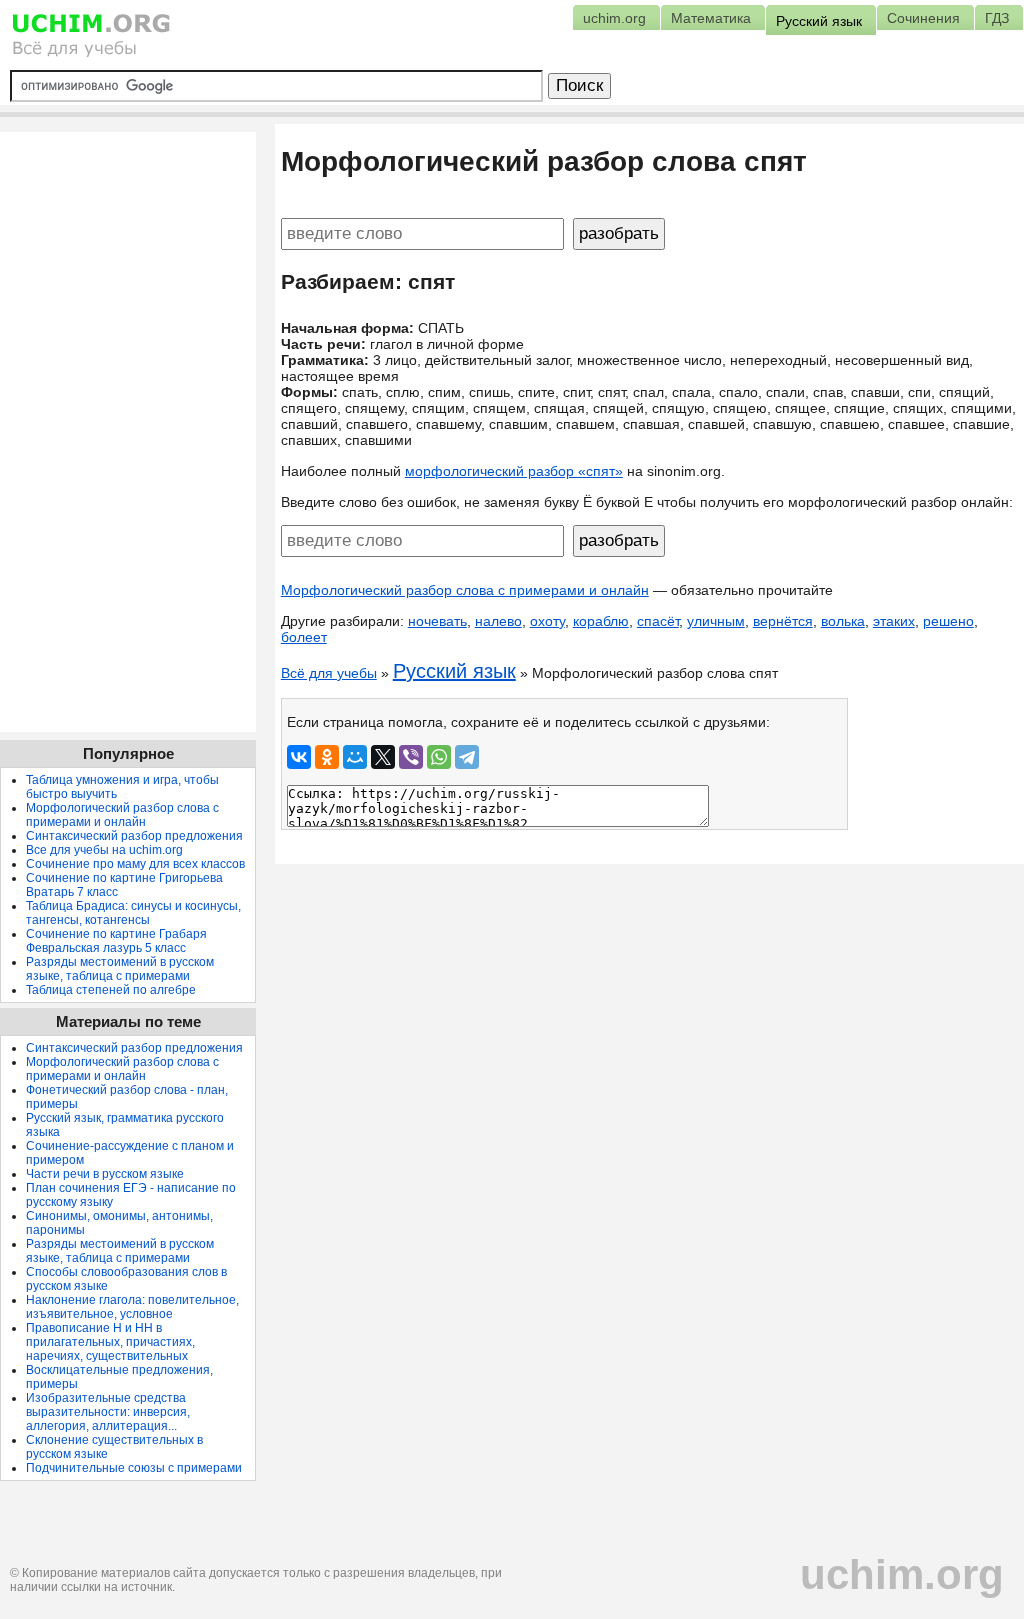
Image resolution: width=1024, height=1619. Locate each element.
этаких (894, 621)
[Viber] (411, 757)
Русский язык (454, 671)
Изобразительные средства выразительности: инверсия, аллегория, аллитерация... (108, 1412)
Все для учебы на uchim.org (104, 850)
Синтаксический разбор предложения (134, 836)
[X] (383, 757)
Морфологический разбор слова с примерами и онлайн (465, 590)
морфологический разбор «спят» (514, 471)
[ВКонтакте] (299, 757)
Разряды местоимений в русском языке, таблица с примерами (120, 969)
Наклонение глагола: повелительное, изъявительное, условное (132, 1307)
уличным (716, 621)
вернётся (783, 621)
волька (843, 621)
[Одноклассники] (327, 757)
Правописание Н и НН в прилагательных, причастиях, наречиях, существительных (110, 1342)
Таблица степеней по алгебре (111, 990)
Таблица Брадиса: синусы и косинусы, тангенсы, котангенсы (133, 913)
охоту (547, 621)
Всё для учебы (329, 673)
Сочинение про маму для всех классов (135, 864)
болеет (304, 637)
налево (498, 621)
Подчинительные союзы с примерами (134, 1468)
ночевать (437, 621)
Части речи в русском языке (105, 1174)
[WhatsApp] (439, 757)
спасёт (658, 621)
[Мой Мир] (355, 757)
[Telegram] (467, 757)
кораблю (601, 621)
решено (948, 621)
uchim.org (902, 1574)
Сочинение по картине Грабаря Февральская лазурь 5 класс (116, 941)
